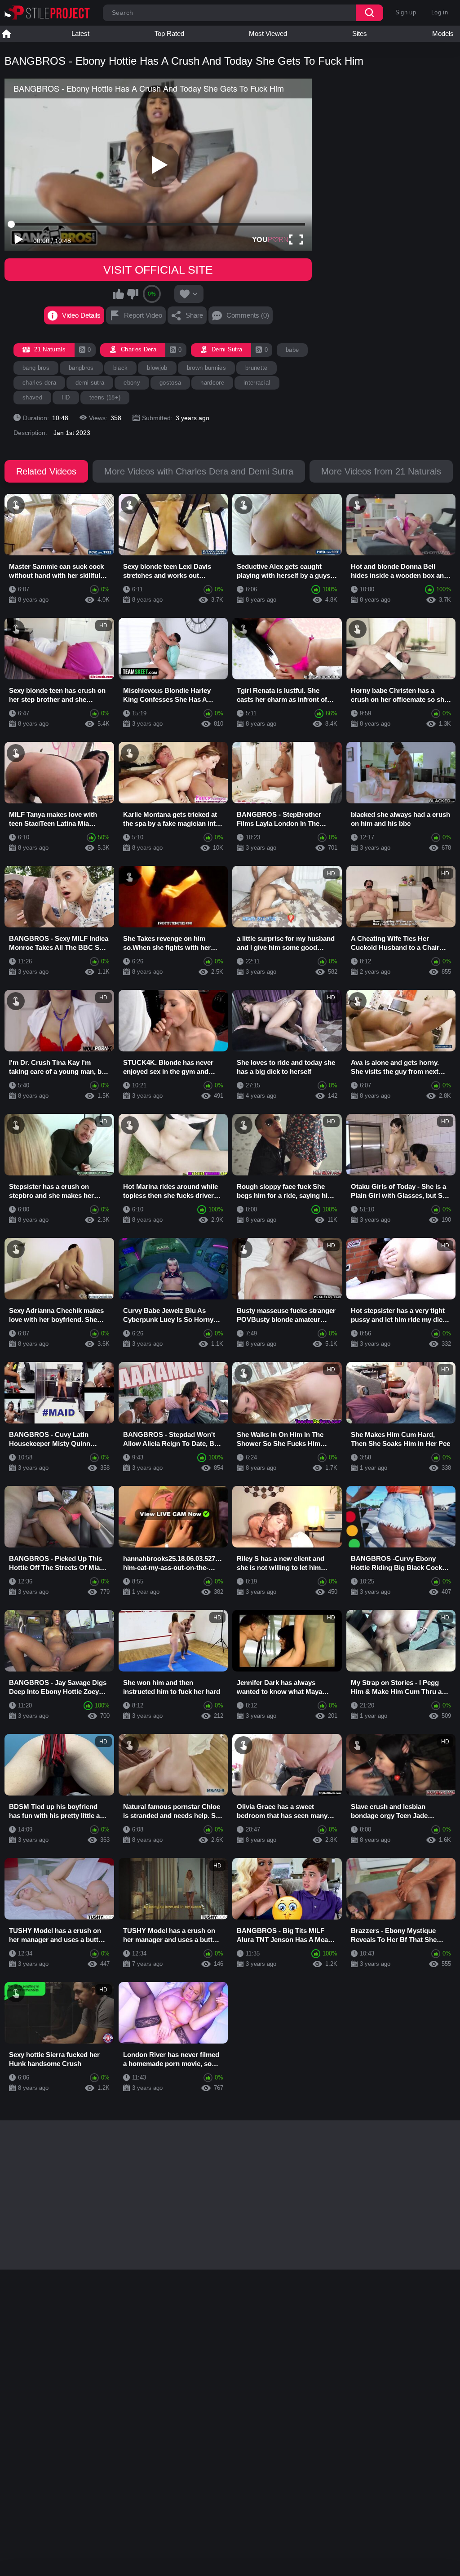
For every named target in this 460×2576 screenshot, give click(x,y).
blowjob (157, 368)
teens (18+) (105, 397)
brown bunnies (206, 368)
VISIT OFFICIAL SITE (158, 270)
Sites (360, 33)
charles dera (39, 383)
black (121, 368)
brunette (257, 368)
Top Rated (169, 33)
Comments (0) (248, 315)
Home (6, 34)
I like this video (119, 294)
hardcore (212, 383)
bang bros (36, 368)
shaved (32, 397)
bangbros (81, 368)
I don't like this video (133, 294)
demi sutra (90, 383)
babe (292, 350)
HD (66, 397)
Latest (80, 33)
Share (194, 315)
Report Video (143, 315)
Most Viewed (268, 33)
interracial (257, 383)
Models (443, 33)
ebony (132, 383)
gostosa (170, 383)
